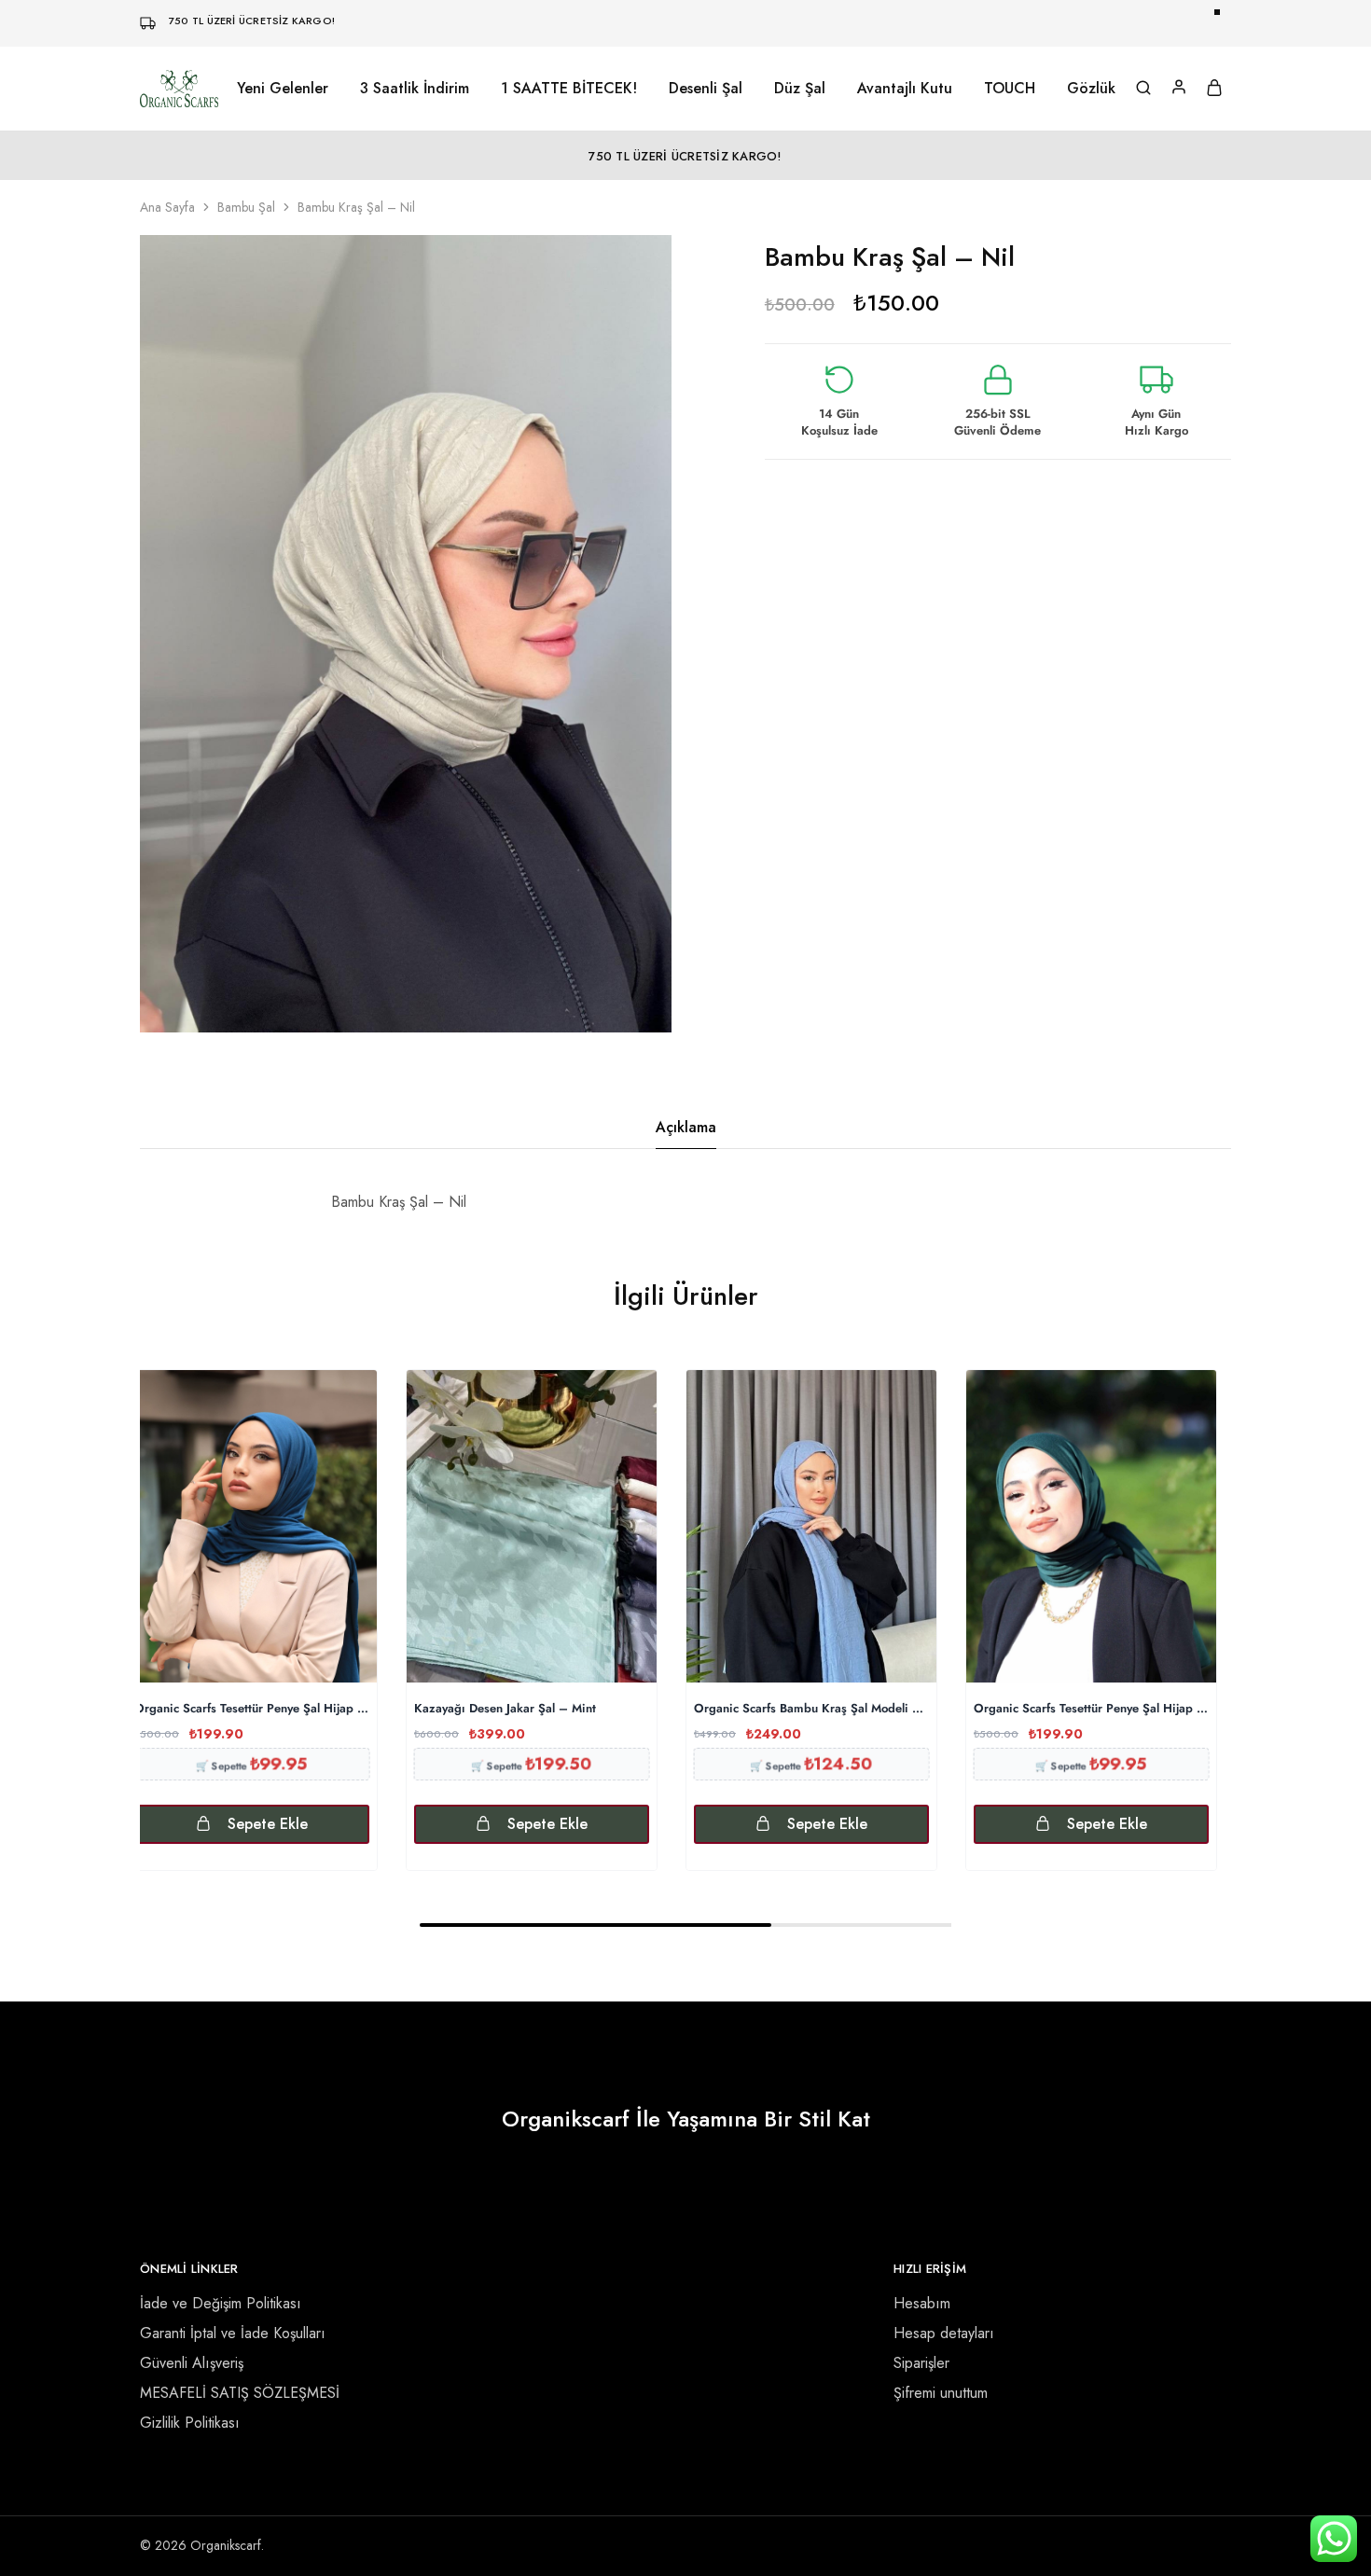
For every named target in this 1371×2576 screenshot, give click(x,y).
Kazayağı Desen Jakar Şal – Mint (505, 1709)
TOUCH (1010, 89)
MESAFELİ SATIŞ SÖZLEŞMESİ (240, 2393)
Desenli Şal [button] (706, 89)
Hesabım (922, 2303)
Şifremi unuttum (941, 2393)
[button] (252, 1824)
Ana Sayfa (167, 207)
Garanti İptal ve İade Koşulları (233, 2333)
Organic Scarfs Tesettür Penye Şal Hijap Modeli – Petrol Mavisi (252, 1709)
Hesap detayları (944, 2333)
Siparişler (921, 2363)
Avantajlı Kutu (905, 89)
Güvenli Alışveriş (192, 2363)
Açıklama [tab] (686, 1127)
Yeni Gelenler (283, 89)
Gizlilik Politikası (190, 2423)
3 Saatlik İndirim (415, 89)
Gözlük (1091, 89)
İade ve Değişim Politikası (221, 2303)
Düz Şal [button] (800, 89)
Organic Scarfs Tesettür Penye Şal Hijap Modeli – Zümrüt (1091, 1709)
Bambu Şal (246, 207)
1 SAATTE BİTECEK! (569, 89)
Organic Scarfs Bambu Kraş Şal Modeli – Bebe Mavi (811, 1709)
